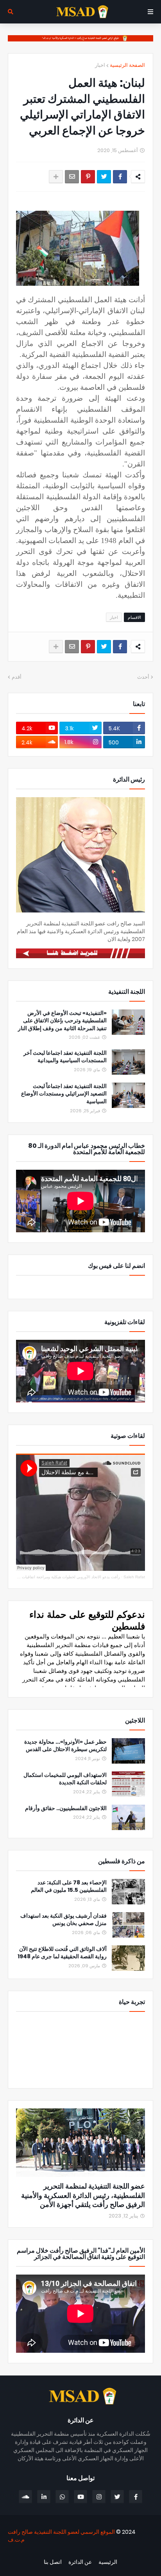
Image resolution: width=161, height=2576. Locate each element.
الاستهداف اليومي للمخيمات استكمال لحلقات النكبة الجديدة (65, 1779)
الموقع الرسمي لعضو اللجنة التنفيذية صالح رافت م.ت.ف (61, 2536)
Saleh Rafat (134, 1577)
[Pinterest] (88, 177)
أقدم (17, 677)
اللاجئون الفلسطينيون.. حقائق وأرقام (66, 1808)
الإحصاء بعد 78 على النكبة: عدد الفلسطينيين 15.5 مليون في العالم (69, 1887)
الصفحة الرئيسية (127, 65)
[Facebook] (120, 177)
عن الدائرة (80, 2562)
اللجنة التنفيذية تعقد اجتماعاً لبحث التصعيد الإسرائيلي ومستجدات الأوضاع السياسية (64, 1094)
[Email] (72, 177)
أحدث (143, 677)
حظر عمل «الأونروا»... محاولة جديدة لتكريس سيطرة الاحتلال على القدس (65, 1746)
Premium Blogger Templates (111, 2553)
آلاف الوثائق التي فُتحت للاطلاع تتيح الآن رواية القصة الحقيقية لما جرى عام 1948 (62, 1953)
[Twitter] (104, 177)
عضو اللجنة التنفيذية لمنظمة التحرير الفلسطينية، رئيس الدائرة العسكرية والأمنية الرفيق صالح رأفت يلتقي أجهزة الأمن (83, 2195)
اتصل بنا (53, 2562)
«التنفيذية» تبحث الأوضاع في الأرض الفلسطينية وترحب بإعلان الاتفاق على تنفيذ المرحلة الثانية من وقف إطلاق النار (62, 1021)
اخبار (100, 65)
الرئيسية (108, 2562)
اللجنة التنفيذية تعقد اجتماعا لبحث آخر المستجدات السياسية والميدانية (65, 1057)
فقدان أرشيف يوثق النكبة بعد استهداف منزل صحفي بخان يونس (64, 1920)
